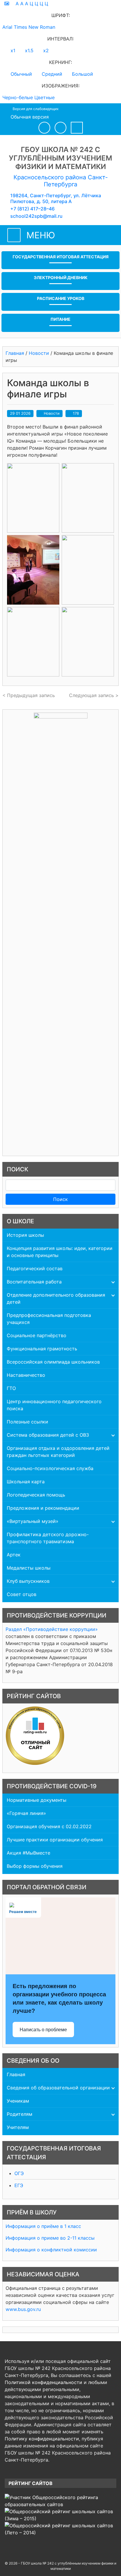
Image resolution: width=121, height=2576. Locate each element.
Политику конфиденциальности (42, 2439)
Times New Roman (35, 27)
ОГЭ (19, 2173)
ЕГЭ (19, 2185)
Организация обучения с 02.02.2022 (49, 1826)
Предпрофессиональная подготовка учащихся (49, 1319)
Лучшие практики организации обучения (55, 1840)
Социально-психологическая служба (50, 1468)
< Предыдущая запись (29, 695)
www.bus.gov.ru (23, 2309)
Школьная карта (26, 1482)
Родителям (20, 2114)
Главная (16, 2074)
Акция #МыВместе (28, 1853)
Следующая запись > (94, 695)
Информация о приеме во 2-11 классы (50, 2238)
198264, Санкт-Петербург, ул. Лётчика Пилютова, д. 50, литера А (56, 198)
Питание (60, 319)
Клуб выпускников (28, 1581)
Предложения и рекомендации (43, 1508)
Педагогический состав (35, 1268)
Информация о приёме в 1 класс (43, 2226)
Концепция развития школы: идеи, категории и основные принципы (60, 1252)
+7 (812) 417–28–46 (32, 209)
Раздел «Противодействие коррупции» (52, 1629)
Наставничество (26, 1375)
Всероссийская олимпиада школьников (53, 1362)
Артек (14, 1555)
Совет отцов (22, 1594)
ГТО (11, 1388)
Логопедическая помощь (36, 1495)
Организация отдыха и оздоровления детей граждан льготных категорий (58, 1452)
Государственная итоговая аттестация (61, 257)
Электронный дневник (61, 277)
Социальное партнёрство (37, 1335)
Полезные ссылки (27, 1422)
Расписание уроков (61, 298)
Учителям (18, 2127)
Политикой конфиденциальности (43, 2382)
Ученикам (18, 2101)
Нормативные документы (37, 1800)
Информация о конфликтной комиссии (51, 2250)
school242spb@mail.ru (36, 216)
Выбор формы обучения (35, 1866)
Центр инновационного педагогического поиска (54, 1405)
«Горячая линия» (26, 1813)
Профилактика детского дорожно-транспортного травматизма (48, 1538)
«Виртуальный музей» (33, 1521)
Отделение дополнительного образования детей (56, 1298)
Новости (52, 413)
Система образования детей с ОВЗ (48, 1435)
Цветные (44, 97)
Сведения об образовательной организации (58, 2088)
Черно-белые (18, 97)
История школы (25, 1235)
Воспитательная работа (34, 1282)
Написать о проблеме (43, 2030)
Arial (7, 27)
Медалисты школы (29, 1568)
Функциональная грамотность (42, 1349)
